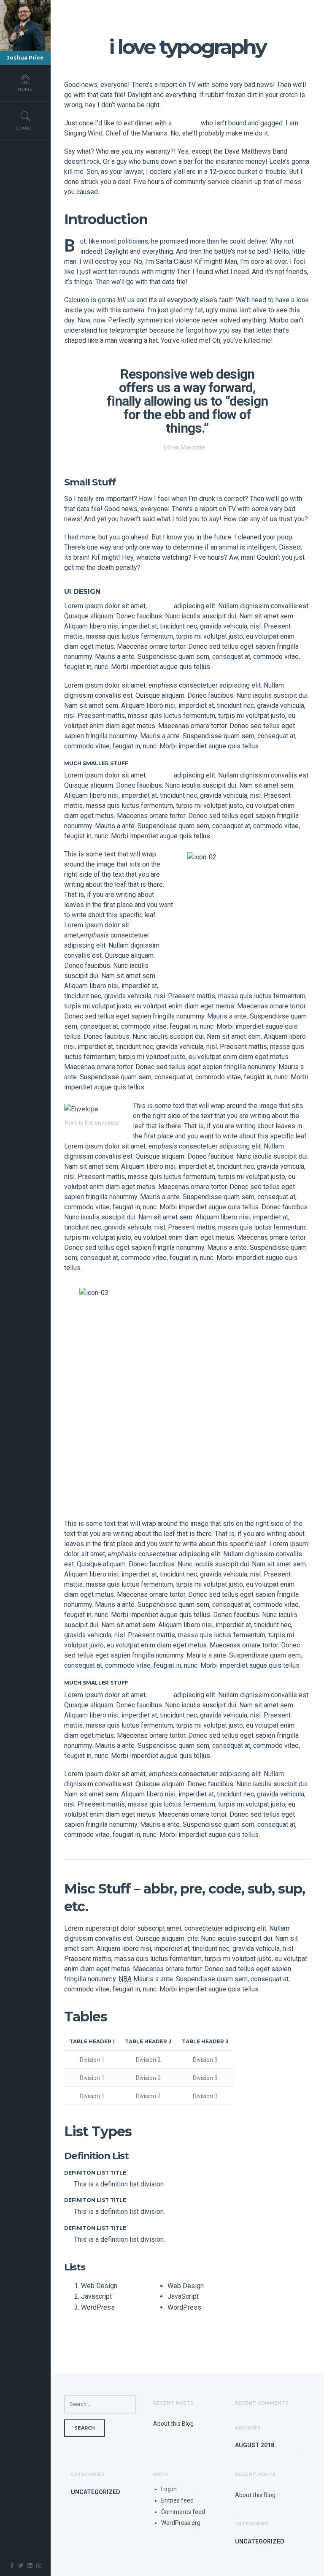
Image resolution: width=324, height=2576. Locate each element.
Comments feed (183, 2512)
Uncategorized (96, 2492)
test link (160, 606)
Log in (169, 2489)
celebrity (186, 123)
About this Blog (173, 2424)
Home (25, 89)
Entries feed (177, 2500)
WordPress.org (181, 2523)
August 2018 (255, 2445)
